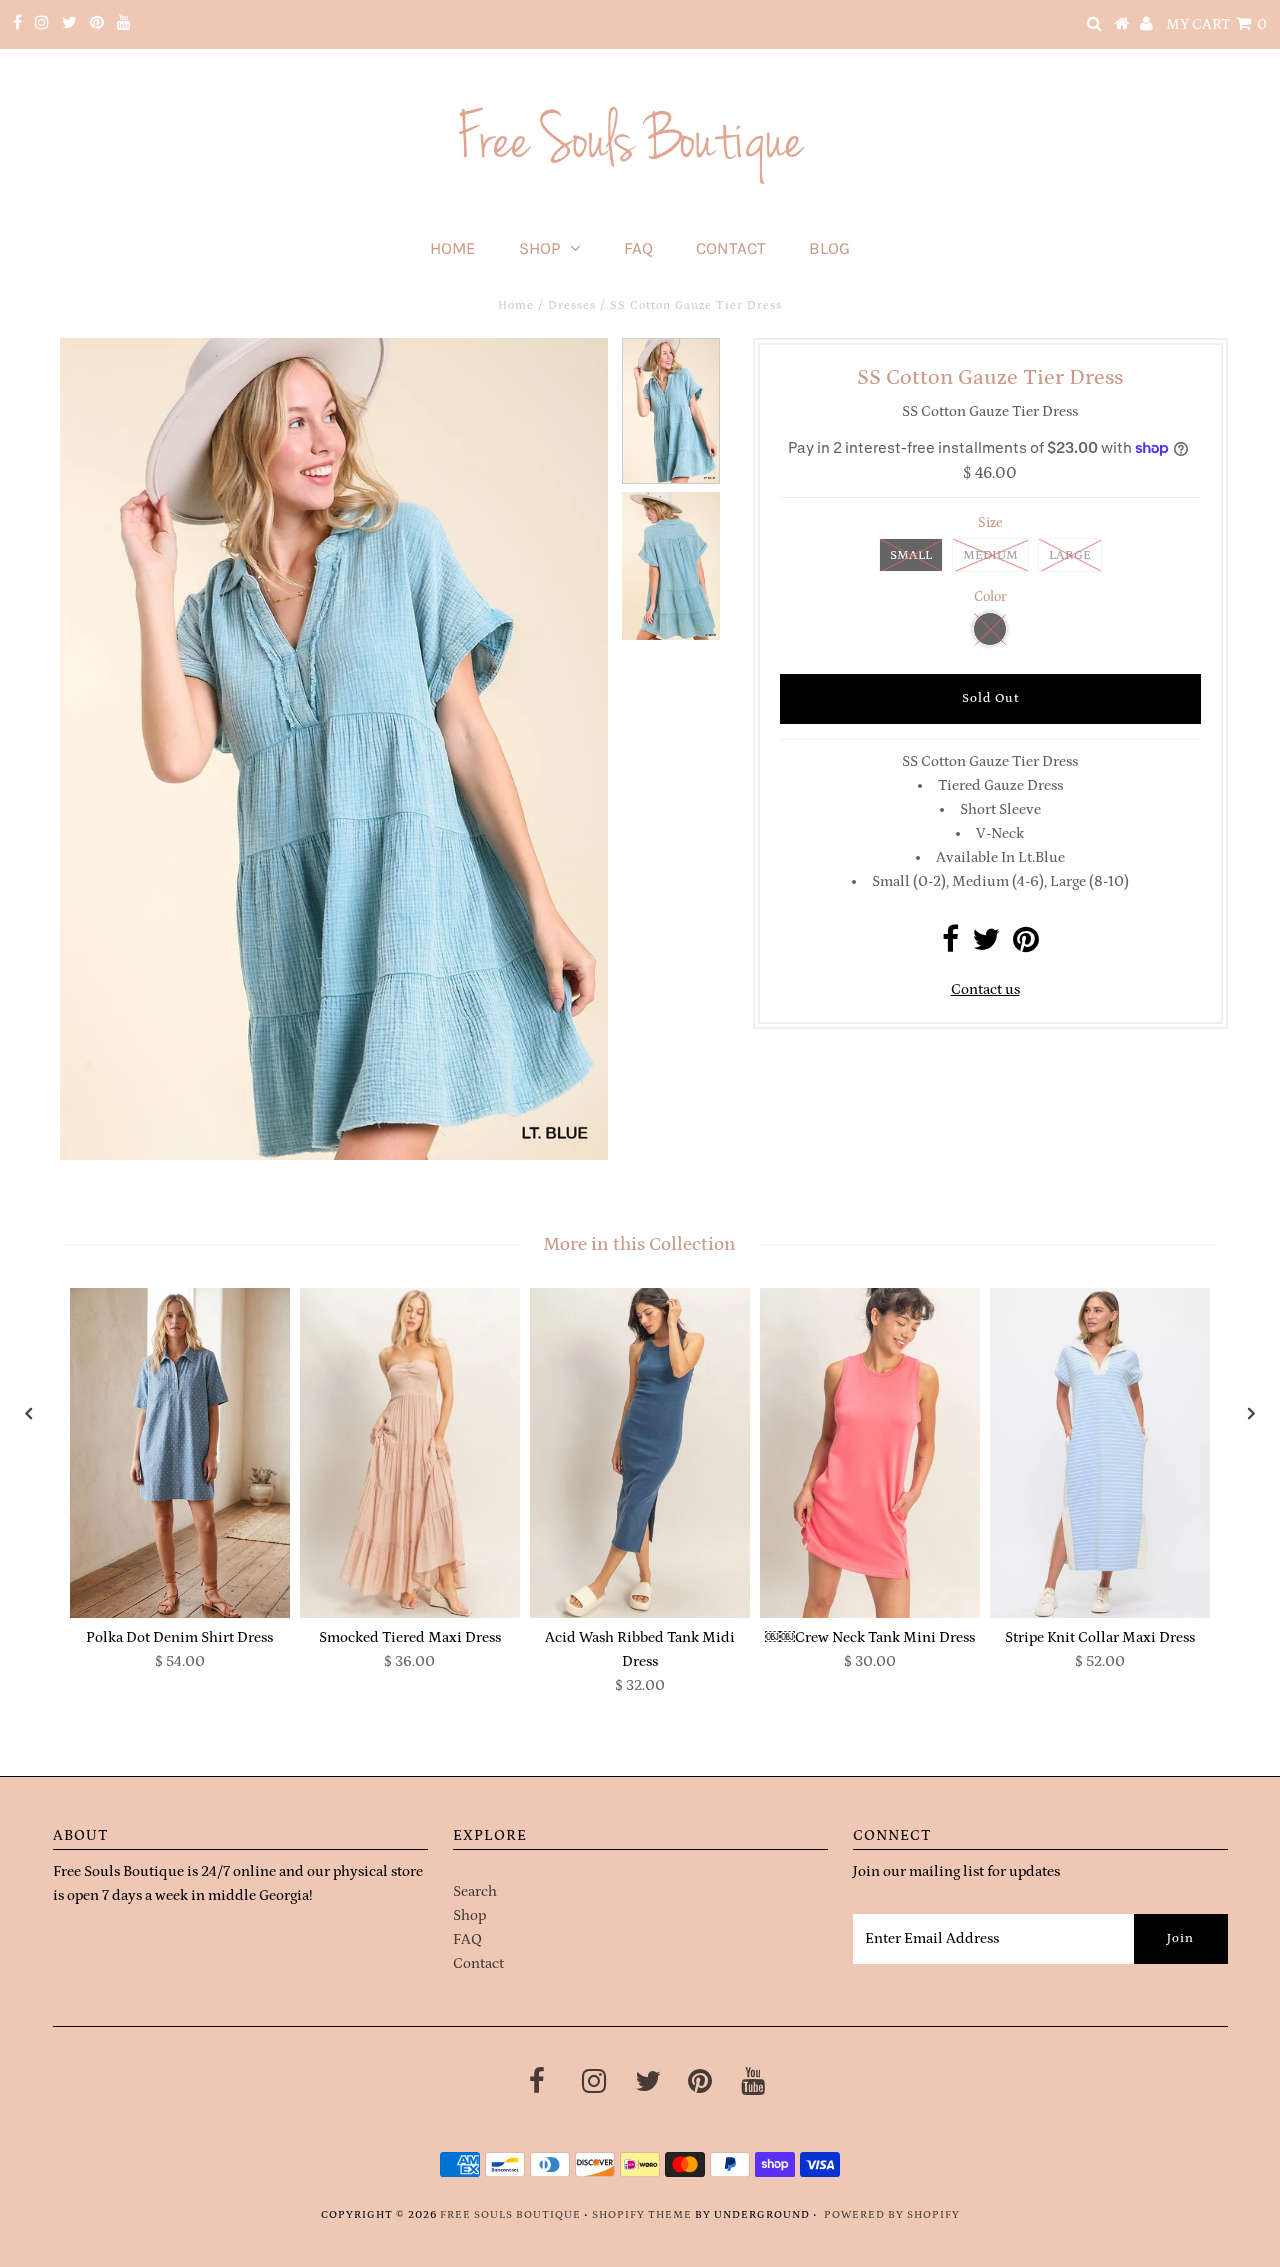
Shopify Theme (642, 2215)
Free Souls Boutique (510, 2215)
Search (475, 1891)
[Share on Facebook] (950, 945)
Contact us (985, 989)
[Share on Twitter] (986, 945)
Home (453, 248)
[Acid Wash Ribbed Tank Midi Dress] (640, 1453)
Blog (829, 248)
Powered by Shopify (892, 2215)
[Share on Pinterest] (1026, 945)
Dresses (572, 305)
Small (911, 555)
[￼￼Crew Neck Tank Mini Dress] (870, 1453)
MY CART (1216, 24)
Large (1070, 555)
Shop (539, 248)
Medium (990, 555)
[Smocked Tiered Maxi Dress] (410, 1453)
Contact (731, 248)
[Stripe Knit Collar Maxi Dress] (1100, 1453)
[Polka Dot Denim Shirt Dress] (180, 1453)
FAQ (638, 248)
